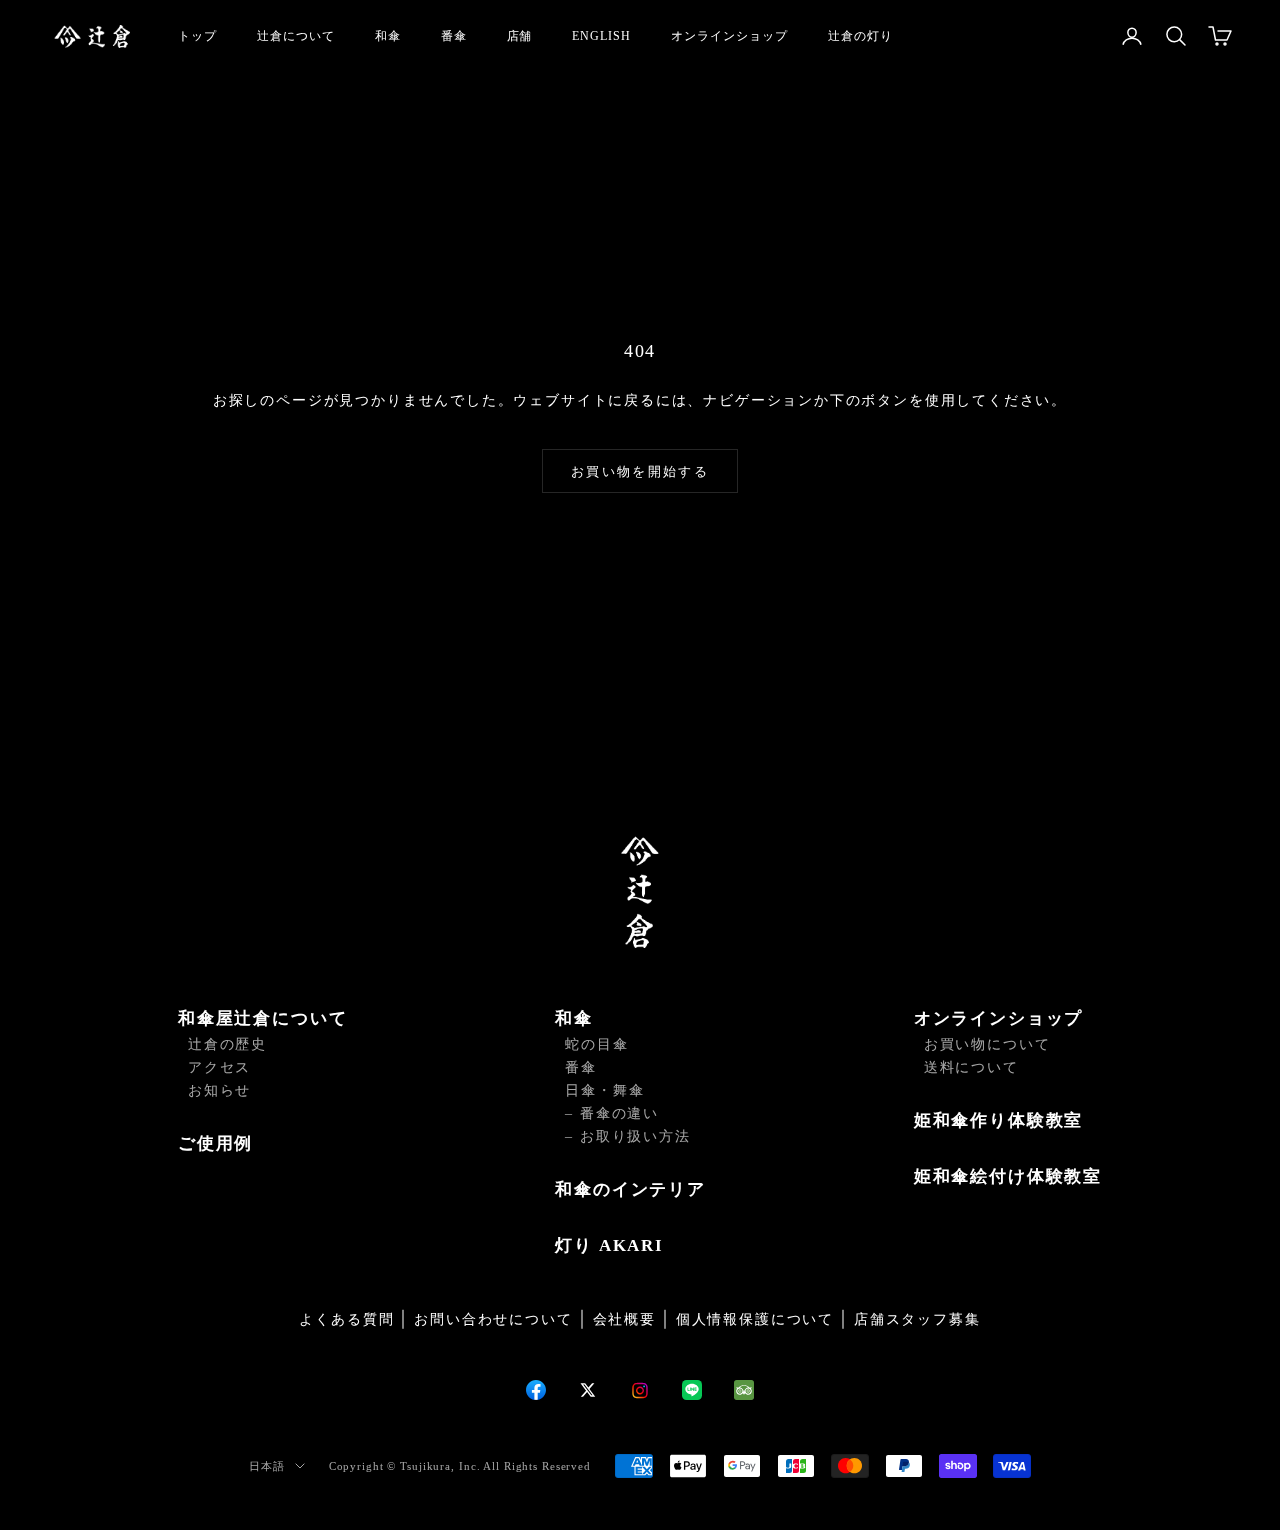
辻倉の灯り (860, 36)
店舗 (520, 36)
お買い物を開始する (640, 471)
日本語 (267, 1466)
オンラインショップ (729, 36)
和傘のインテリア (630, 1189)
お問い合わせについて (493, 1319)
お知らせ (219, 1090)
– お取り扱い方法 (627, 1136)
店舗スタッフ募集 (917, 1319)
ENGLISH (601, 36)
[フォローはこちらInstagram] (640, 1390)
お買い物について (987, 1044)
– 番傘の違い (612, 1113)
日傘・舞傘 (604, 1090)
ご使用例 (215, 1143)
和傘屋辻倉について (262, 1018)
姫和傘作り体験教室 (998, 1120)
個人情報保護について (755, 1319)
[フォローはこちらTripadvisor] (744, 1390)
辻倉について (296, 36)
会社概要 (624, 1319)
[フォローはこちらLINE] (692, 1390)
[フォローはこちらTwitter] (588, 1390)
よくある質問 (346, 1319)
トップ (197, 36)
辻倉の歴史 (227, 1044)
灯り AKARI (609, 1245)
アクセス (219, 1067)
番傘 (454, 36)
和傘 (388, 36)
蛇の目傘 (596, 1044)
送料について (971, 1067)
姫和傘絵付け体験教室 (1008, 1176)
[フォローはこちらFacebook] (536, 1390)
